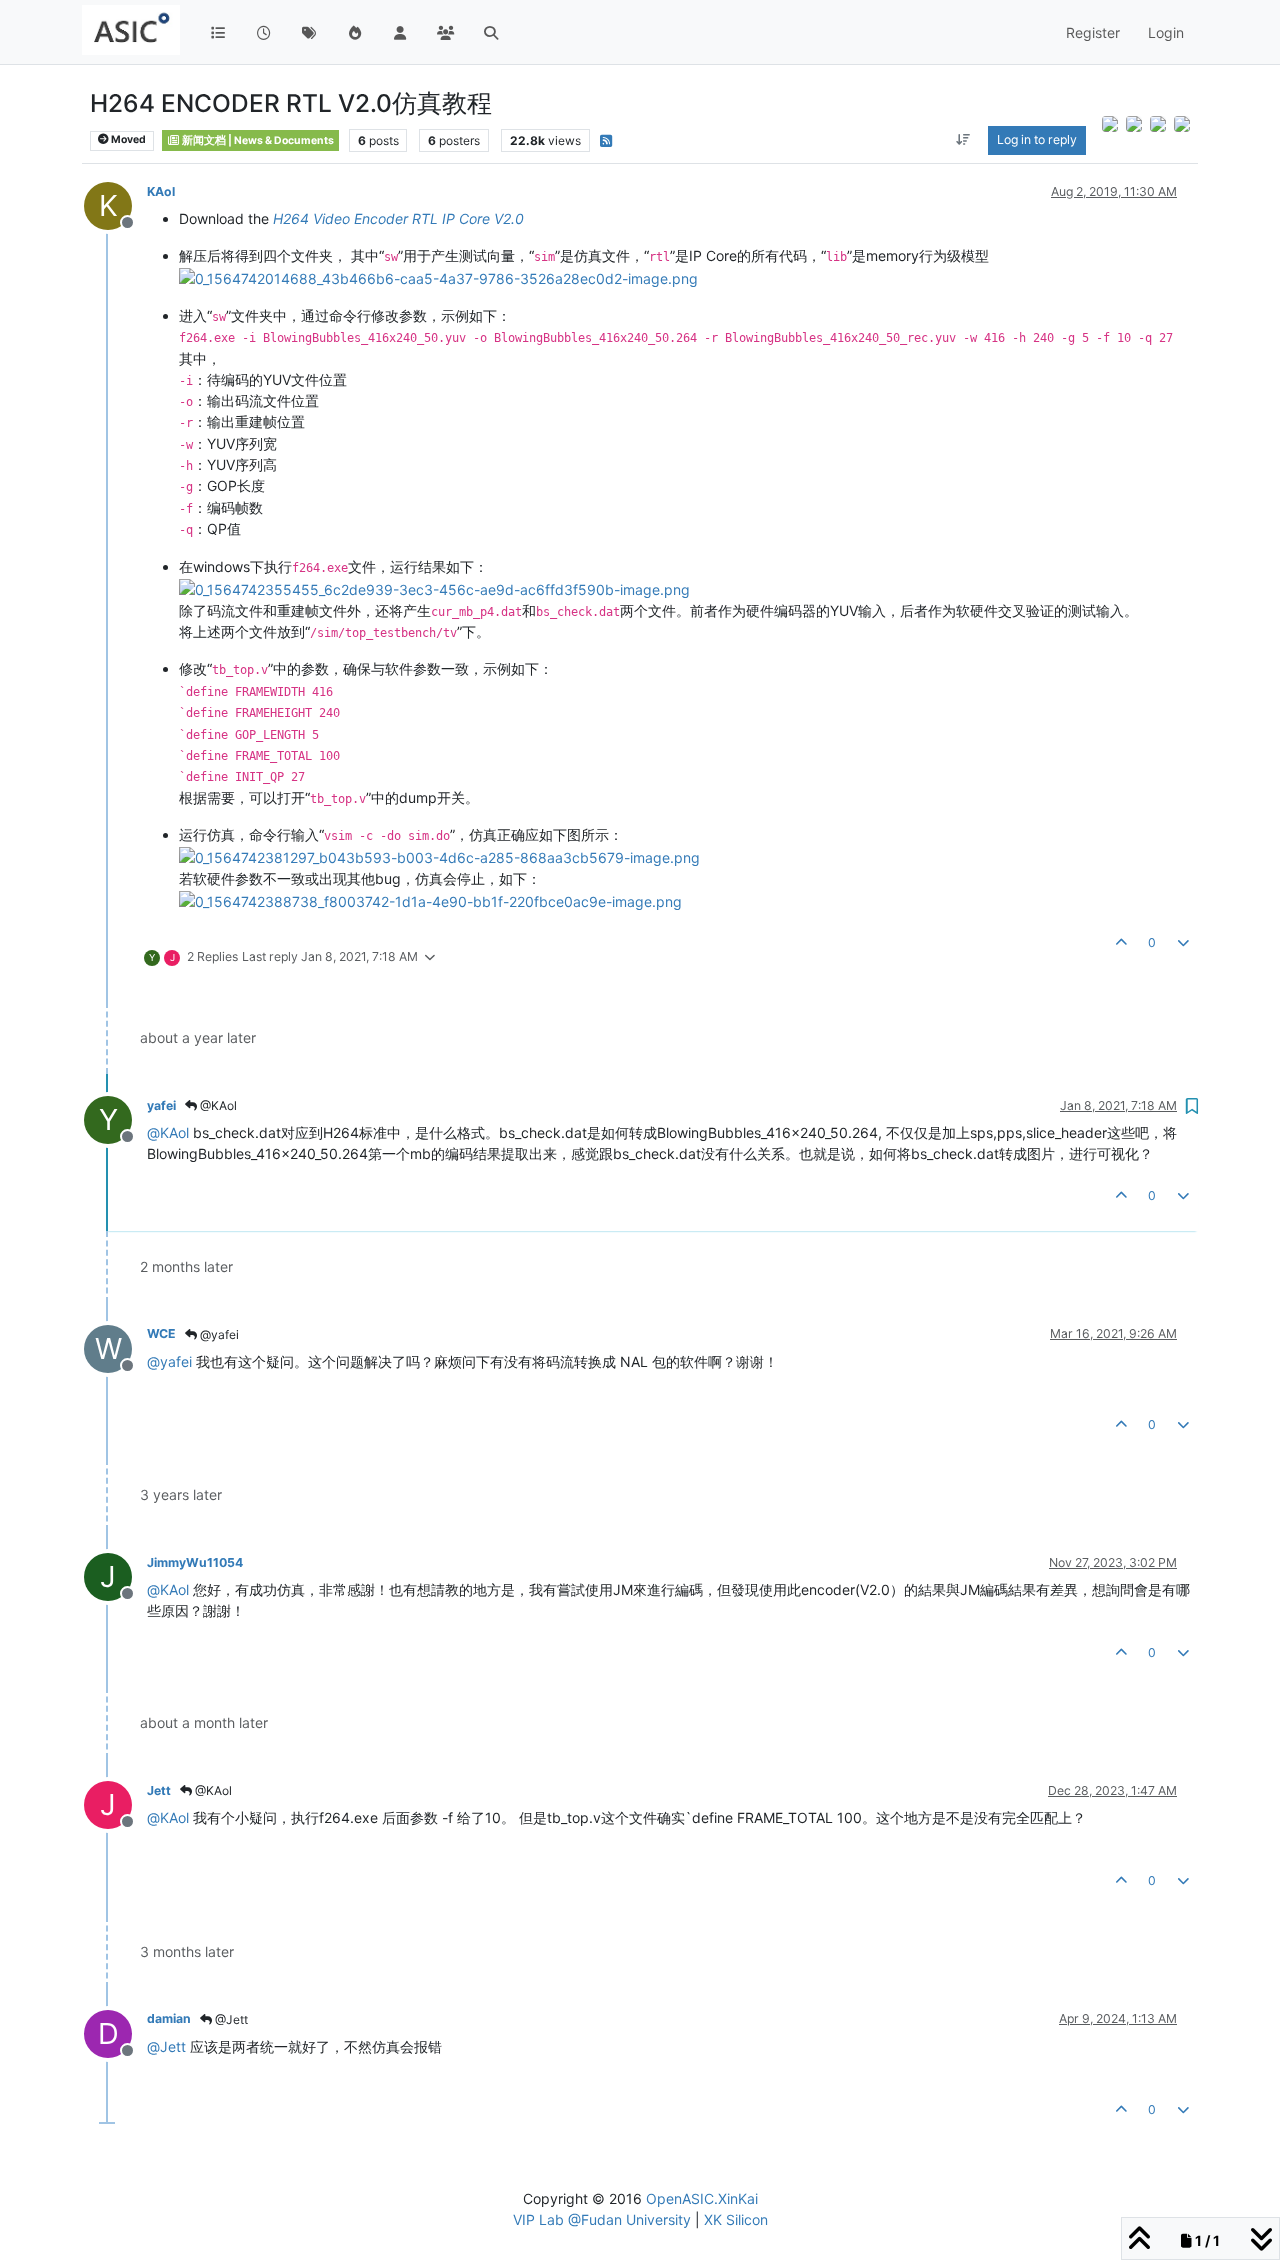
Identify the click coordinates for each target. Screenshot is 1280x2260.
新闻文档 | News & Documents (257, 140)
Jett (159, 1790)
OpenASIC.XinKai (702, 2198)
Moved (127, 139)
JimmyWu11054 (195, 1562)
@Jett (230, 2019)
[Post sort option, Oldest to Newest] (963, 140)
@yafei (218, 1334)
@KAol (217, 1105)
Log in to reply (1037, 139)
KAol (161, 191)
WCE (161, 1333)
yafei (161, 1105)
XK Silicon (736, 2219)
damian (169, 2018)
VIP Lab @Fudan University (602, 2219)
